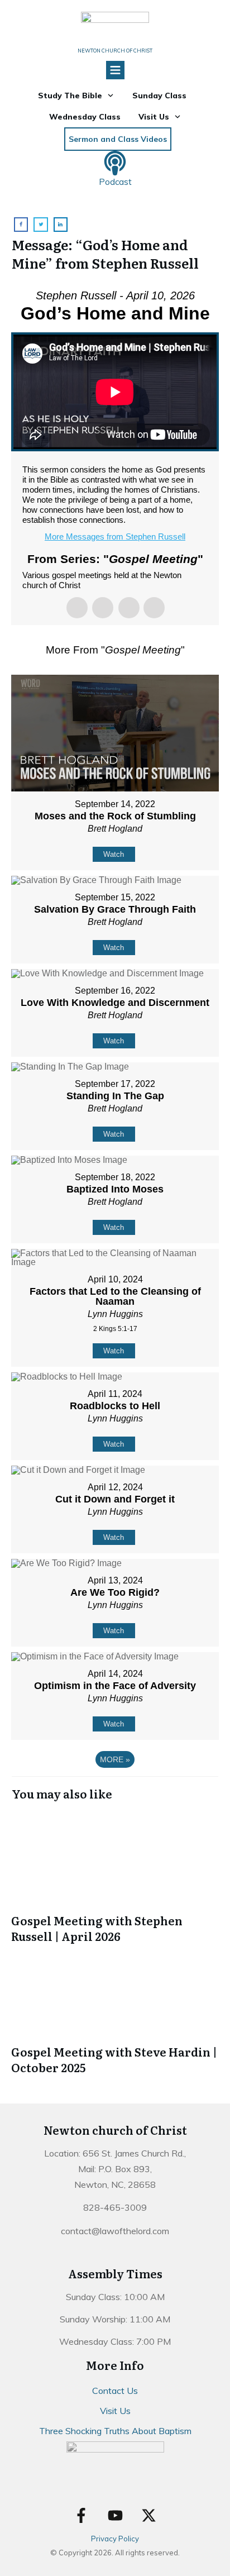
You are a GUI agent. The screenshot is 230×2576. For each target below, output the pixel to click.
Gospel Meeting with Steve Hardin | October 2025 (115, 2010)
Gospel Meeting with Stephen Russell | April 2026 (115, 1878)
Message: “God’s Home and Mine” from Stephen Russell (105, 254)
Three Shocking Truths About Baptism (115, 2431)
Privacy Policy (115, 2539)
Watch (114, 854)
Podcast (115, 182)
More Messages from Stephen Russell (115, 536)
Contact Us (115, 2391)
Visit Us (115, 2411)
